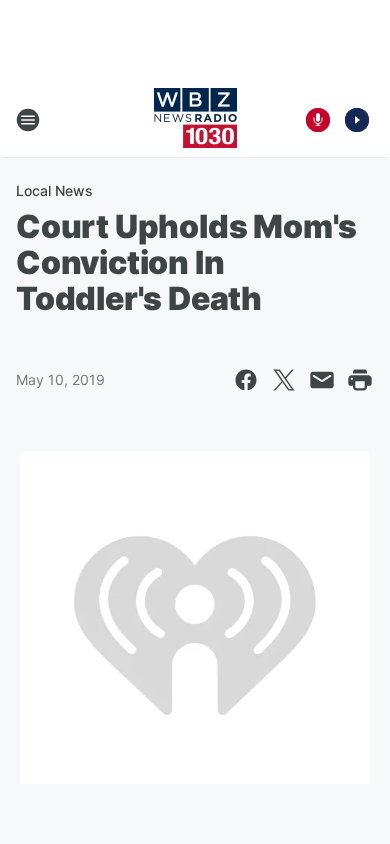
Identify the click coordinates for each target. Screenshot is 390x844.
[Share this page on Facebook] (246, 380)
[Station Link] (195, 120)
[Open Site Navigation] (28, 120)
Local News (54, 190)
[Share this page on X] (284, 380)
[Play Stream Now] (357, 120)
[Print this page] (360, 380)
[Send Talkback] (318, 120)
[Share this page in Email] (322, 380)
